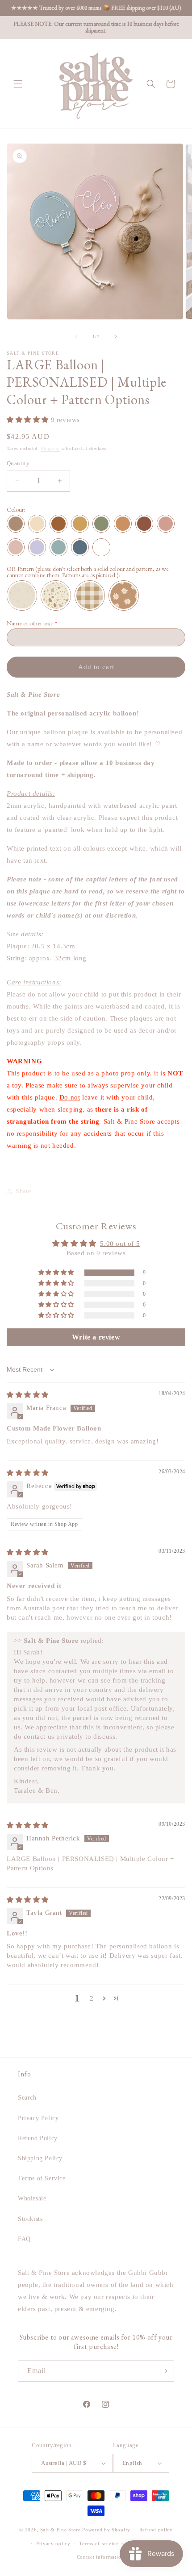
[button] (18, 84)
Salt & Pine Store (61, 2530)
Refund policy (156, 2530)
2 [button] (92, 1998)
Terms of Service (42, 2178)
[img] (28, 1395)
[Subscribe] (164, 2371)
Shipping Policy (40, 2158)
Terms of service (98, 2543)
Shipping (50, 449)
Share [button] (23, 1191)
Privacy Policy (38, 2118)
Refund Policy (38, 2138)
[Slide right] (116, 336)
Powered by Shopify (106, 2530)
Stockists (30, 2219)
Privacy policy (53, 2543)
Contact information (100, 2557)
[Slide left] (76, 336)
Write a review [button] (96, 1337)
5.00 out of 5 (120, 1244)
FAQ (24, 2239)
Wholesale (32, 2198)
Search (27, 2098)
